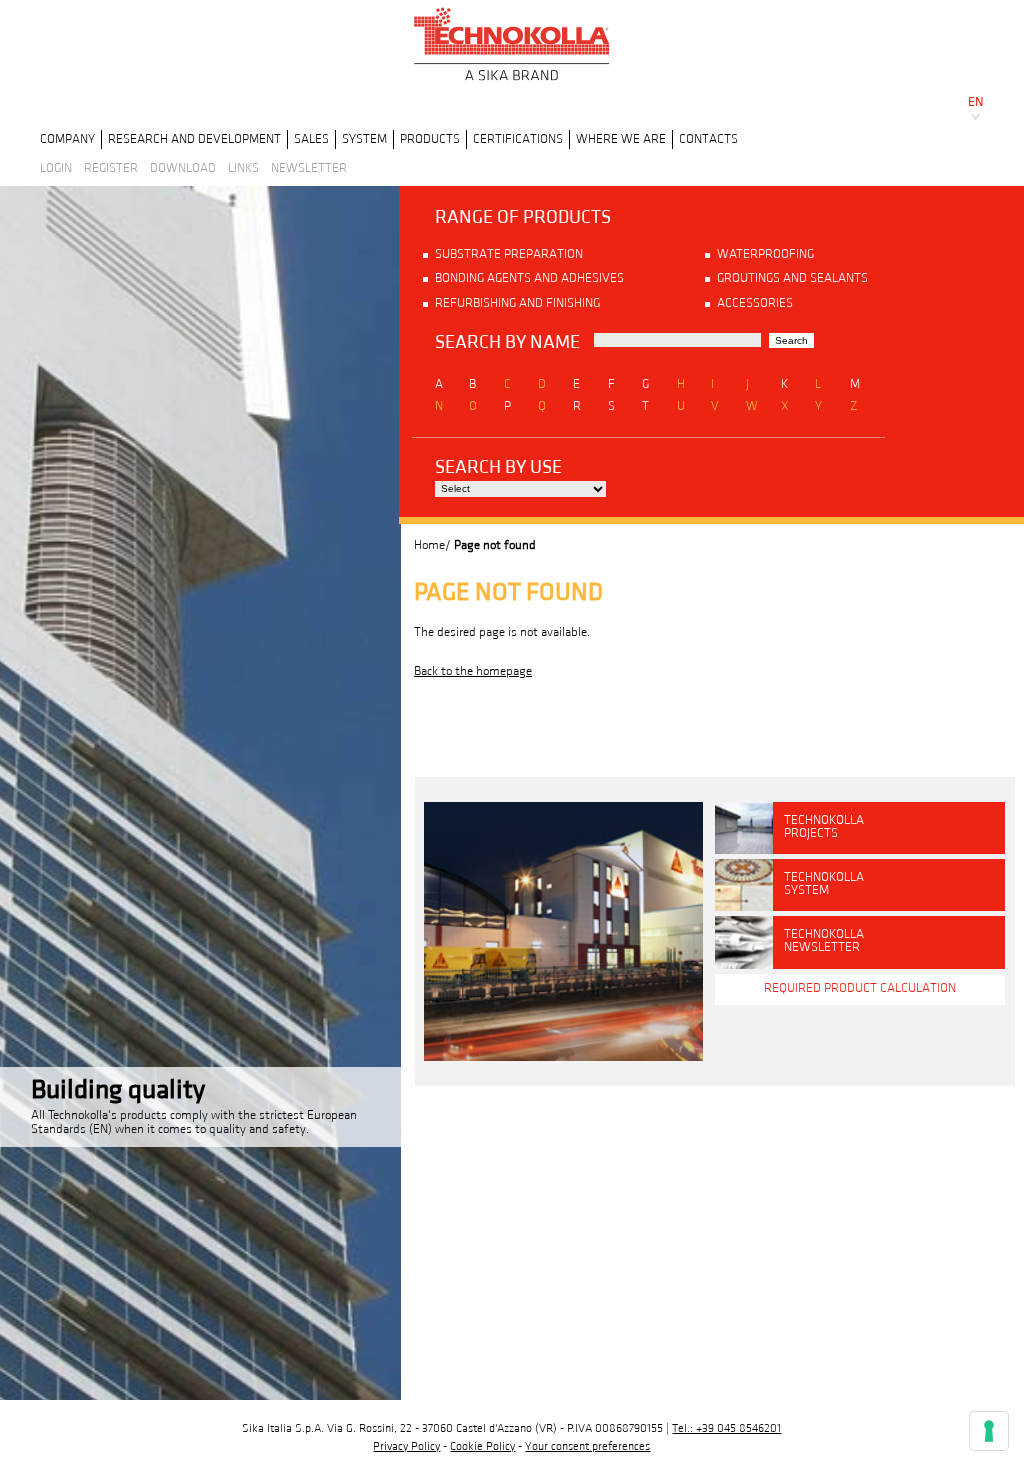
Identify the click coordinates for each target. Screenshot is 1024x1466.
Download (183, 168)
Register (111, 168)
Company (67, 139)
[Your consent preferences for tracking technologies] (989, 1431)
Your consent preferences (587, 1446)
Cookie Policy (482, 1446)
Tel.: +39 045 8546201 (726, 1428)
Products (430, 139)
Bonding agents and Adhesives (529, 278)
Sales (311, 139)
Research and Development (194, 139)
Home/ (432, 545)
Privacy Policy (406, 1446)
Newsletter (309, 168)
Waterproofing (765, 254)
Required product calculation (860, 988)
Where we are (621, 139)
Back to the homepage (473, 671)
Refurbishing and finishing (517, 303)
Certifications (518, 139)
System (364, 139)
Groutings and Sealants (792, 278)
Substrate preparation (509, 254)
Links (243, 168)
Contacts (708, 139)
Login (56, 168)
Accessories (755, 303)
